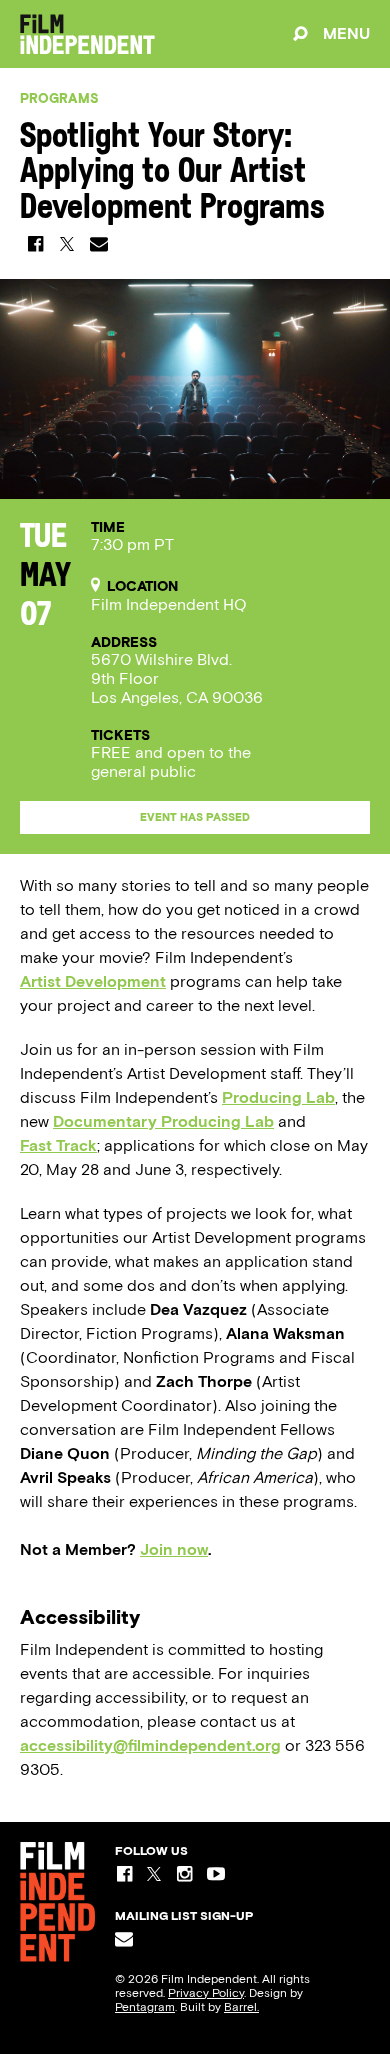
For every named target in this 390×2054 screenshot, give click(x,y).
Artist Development (93, 981)
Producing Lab (278, 1097)
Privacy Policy (206, 1993)
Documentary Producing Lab (163, 1121)
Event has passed (195, 817)
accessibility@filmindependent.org (150, 1745)
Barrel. (241, 2007)
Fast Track (58, 1145)
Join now (174, 1549)
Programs (59, 98)
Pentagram (145, 2007)
